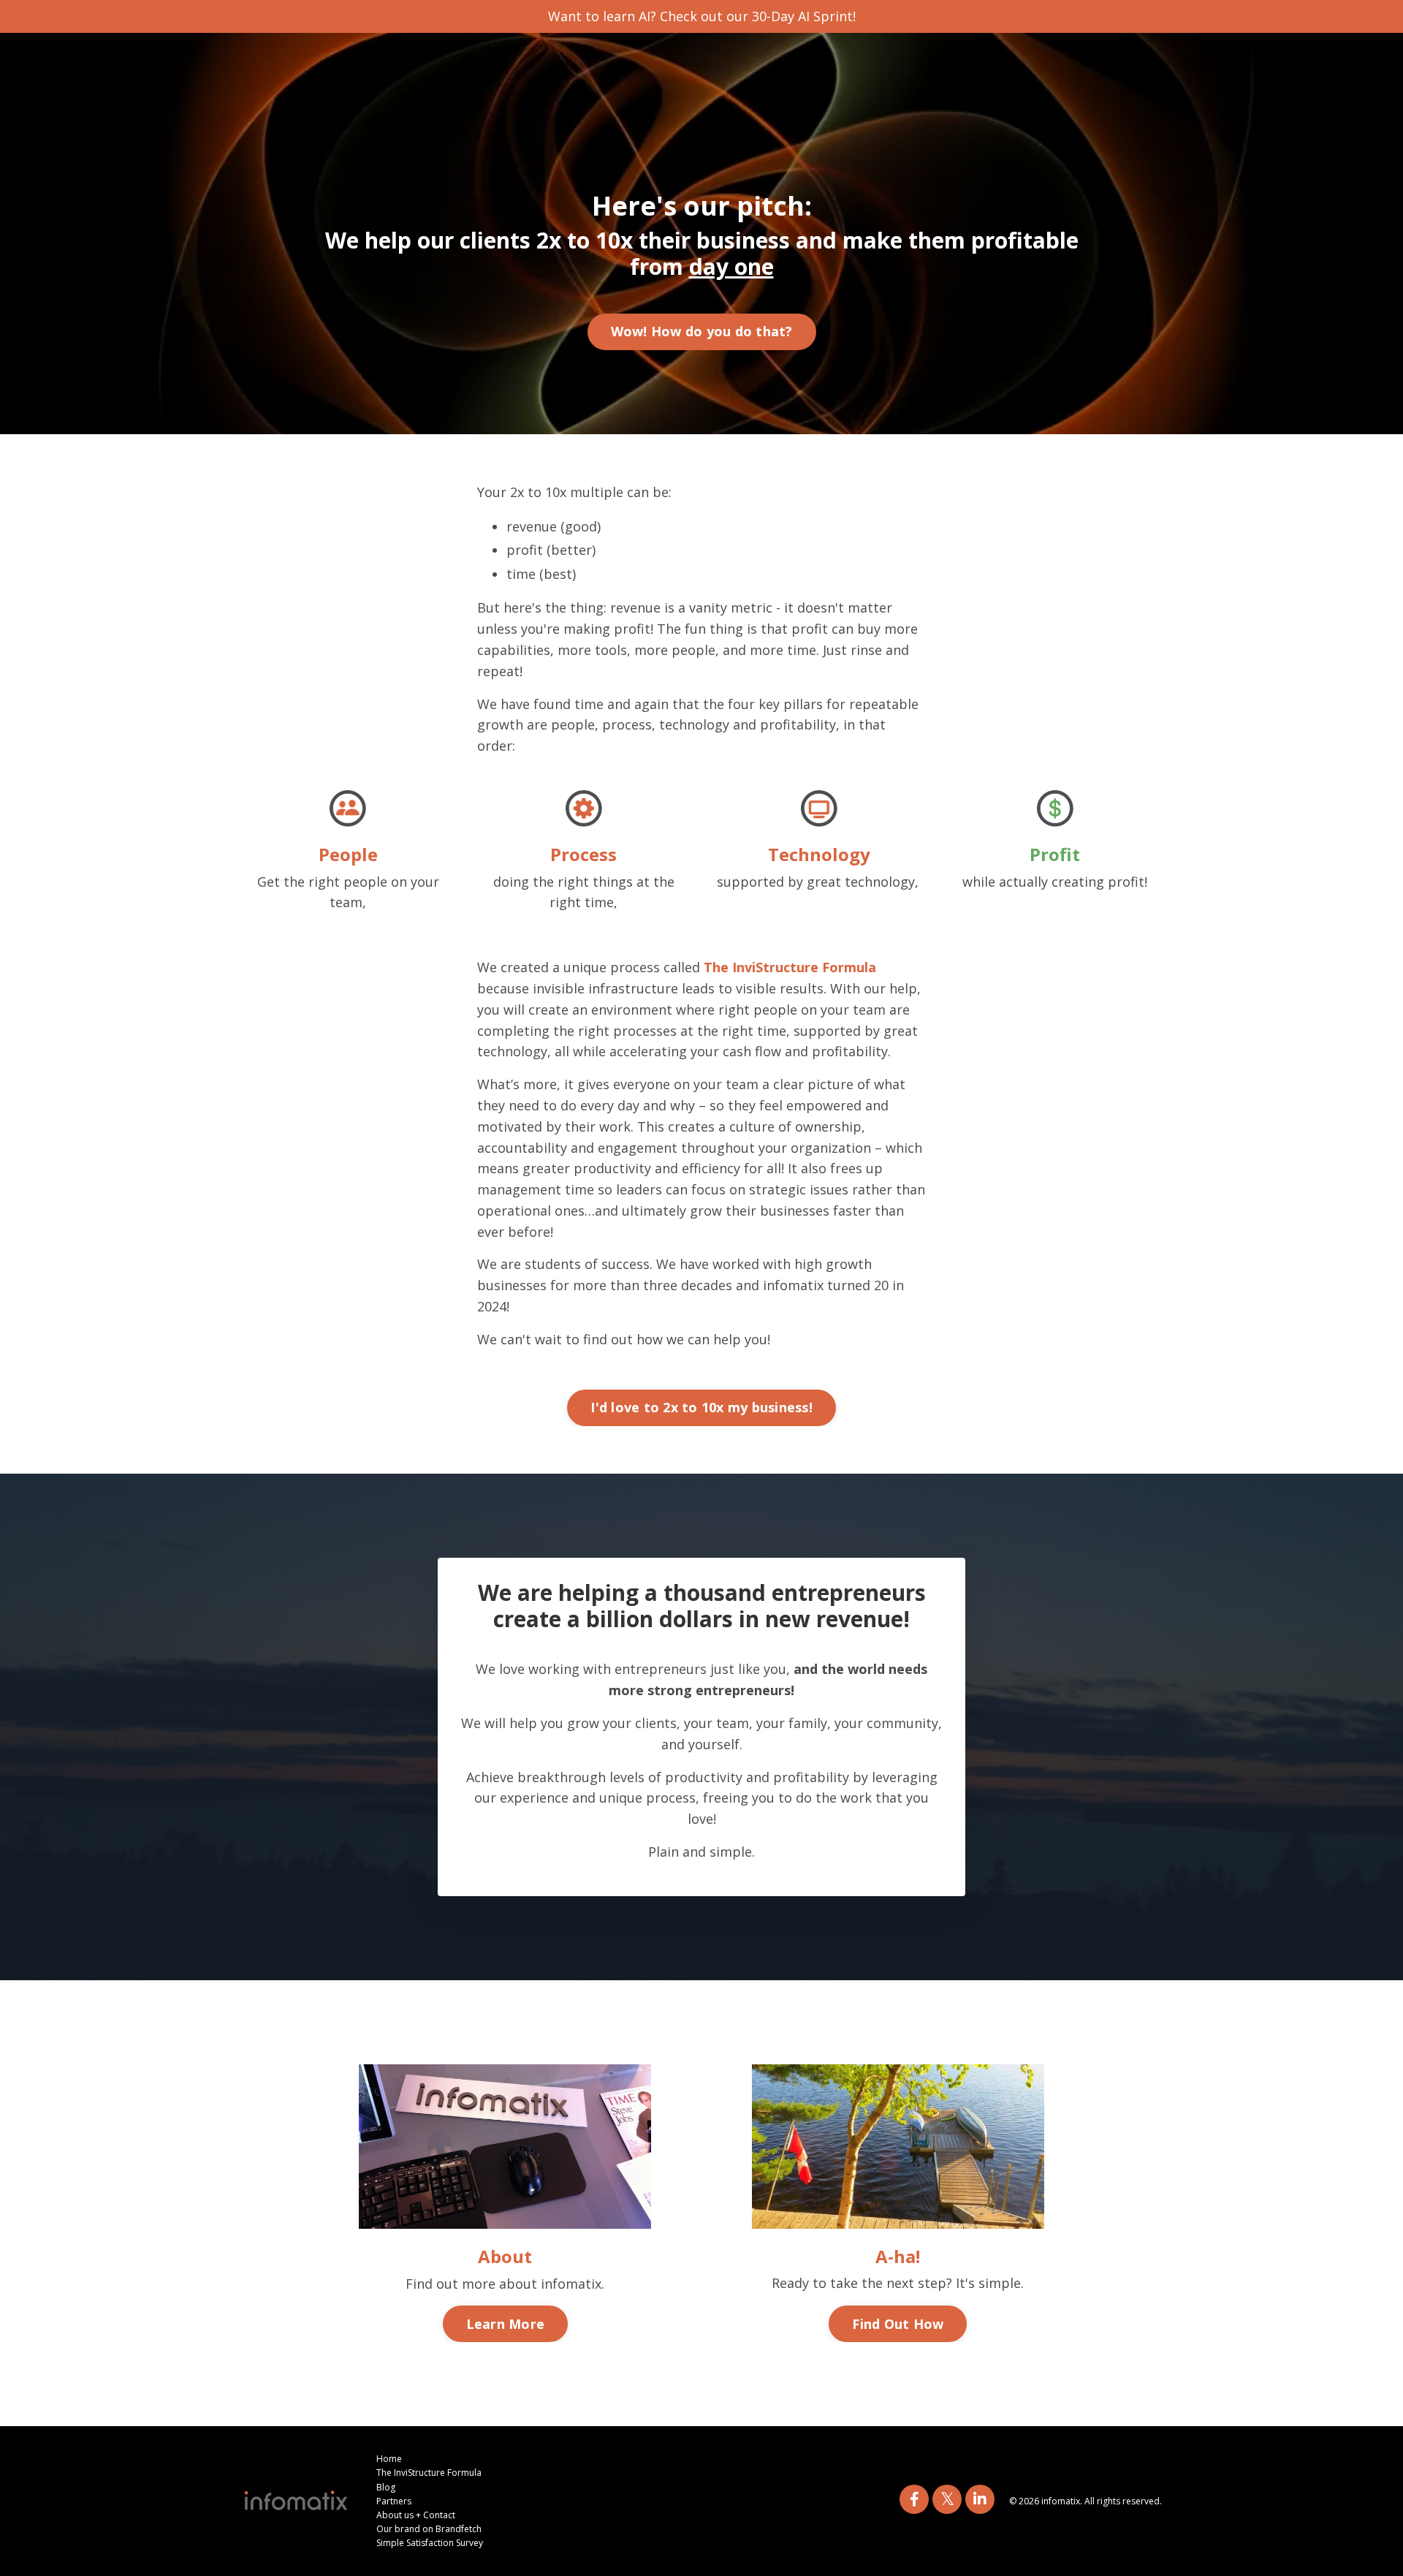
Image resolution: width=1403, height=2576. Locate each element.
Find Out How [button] (898, 2324)
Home (389, 2459)
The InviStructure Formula (790, 967)
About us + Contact (416, 2515)
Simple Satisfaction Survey (430, 2543)
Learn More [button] (506, 2324)
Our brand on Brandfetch (429, 2529)
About (505, 2256)
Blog (386, 2487)
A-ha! (898, 2256)
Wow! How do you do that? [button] (702, 331)
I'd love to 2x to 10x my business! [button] (701, 1407)
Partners (394, 2501)
